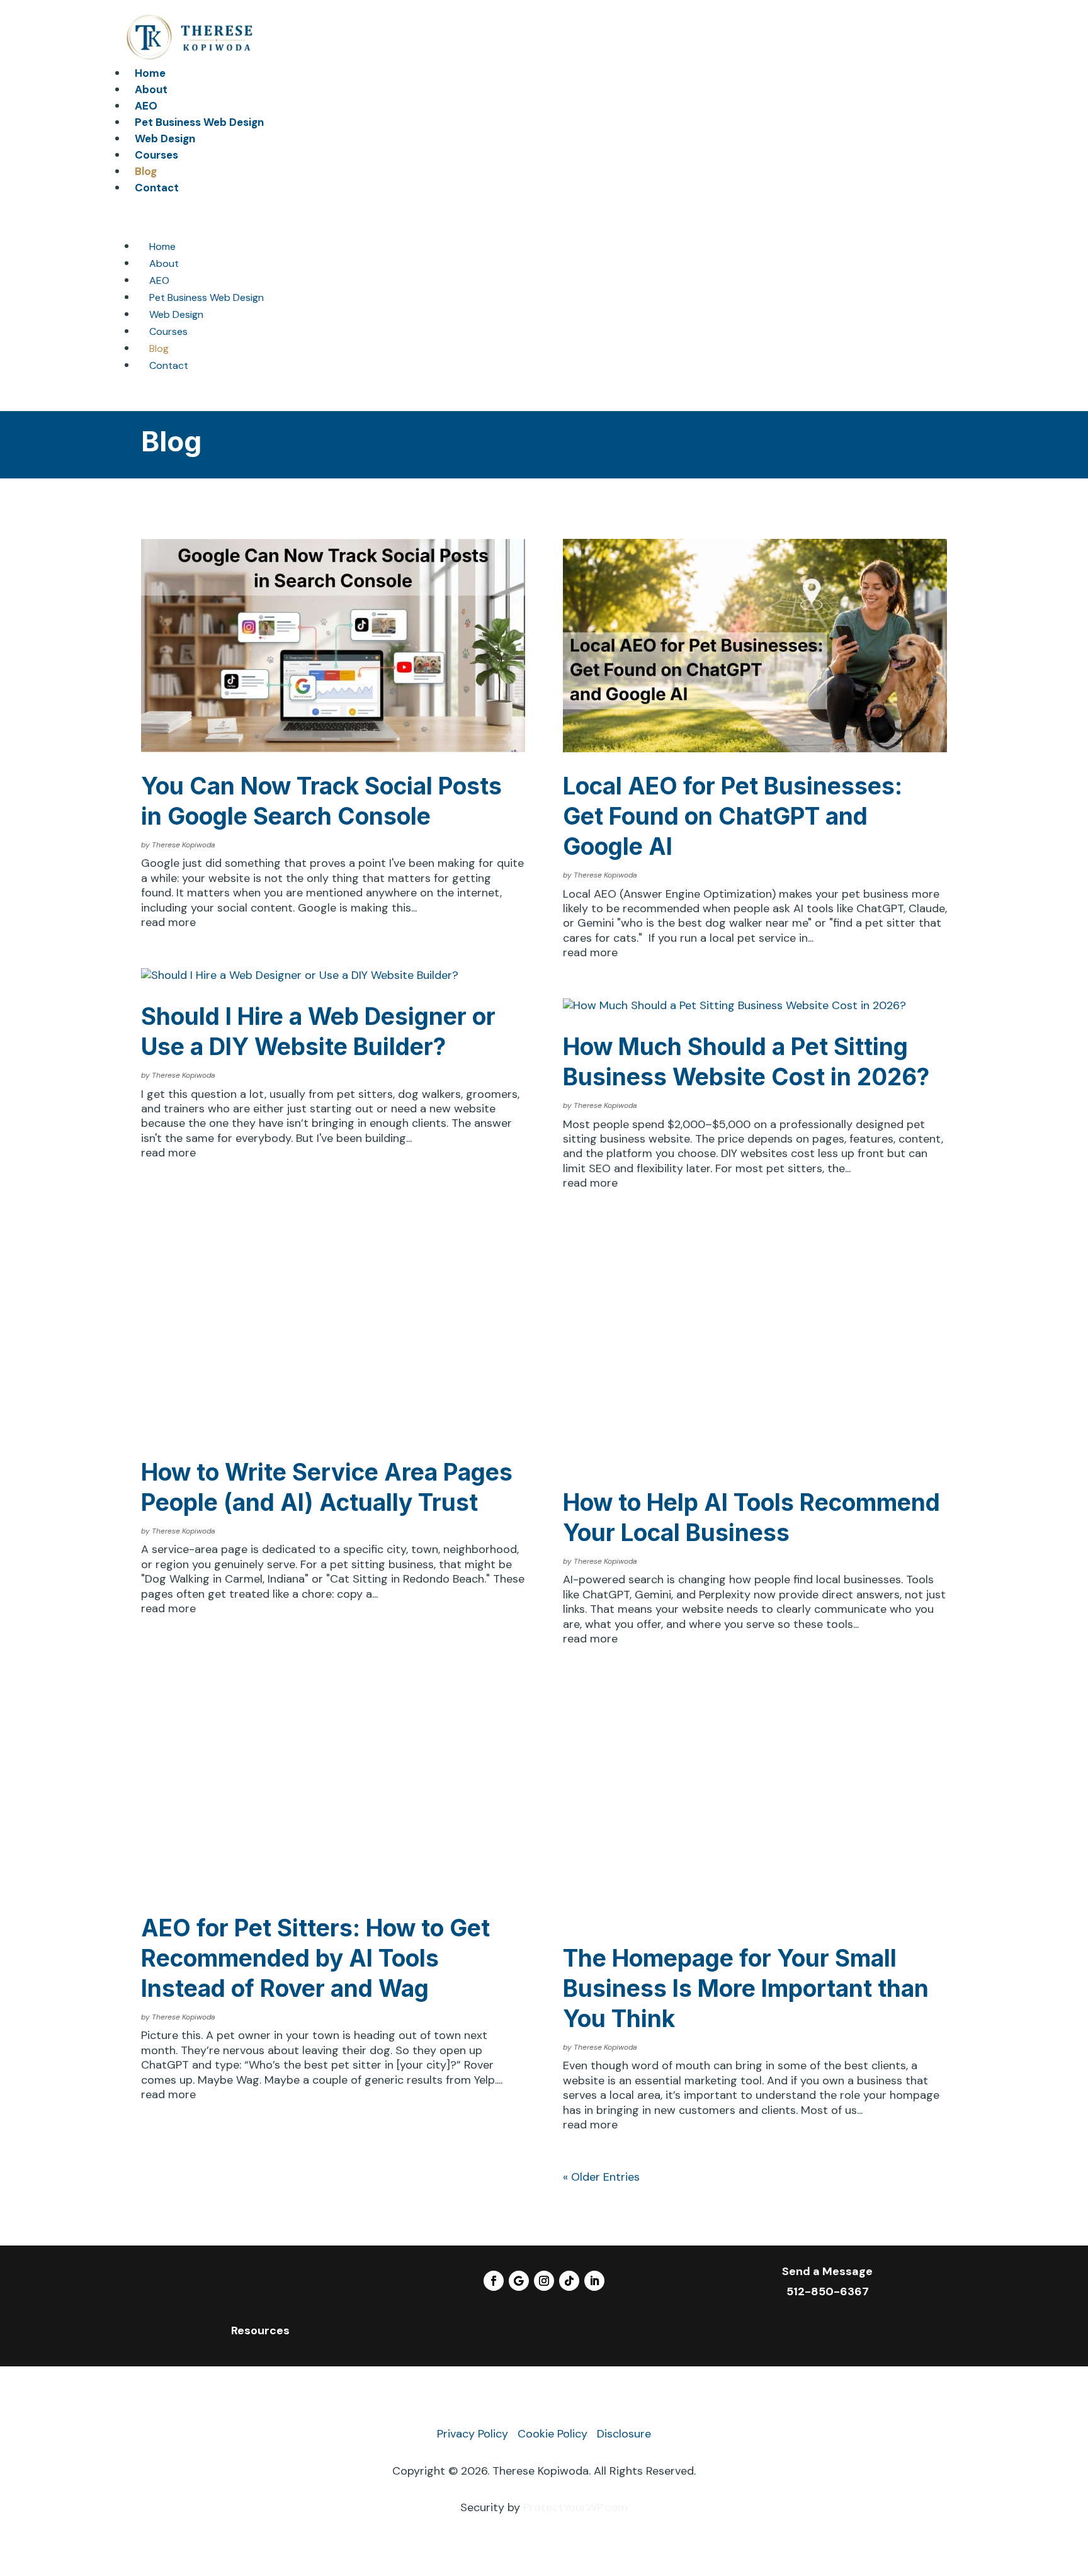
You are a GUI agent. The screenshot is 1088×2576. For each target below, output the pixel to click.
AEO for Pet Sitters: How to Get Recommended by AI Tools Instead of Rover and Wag (315, 1958)
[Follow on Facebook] (494, 2281)
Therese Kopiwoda (184, 845)
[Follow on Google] (519, 2281)
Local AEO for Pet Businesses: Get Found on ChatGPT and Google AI (733, 816)
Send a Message (827, 2271)
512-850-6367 (828, 2291)
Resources (260, 2330)
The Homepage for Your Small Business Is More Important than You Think (746, 1988)
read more (168, 923)
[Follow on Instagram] (544, 2281)
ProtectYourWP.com (575, 2507)
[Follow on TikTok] (569, 2281)
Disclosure (624, 2434)
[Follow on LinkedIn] (594, 2281)
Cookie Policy (552, 2434)
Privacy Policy (473, 2434)
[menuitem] (150, 73)
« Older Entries (601, 2177)
